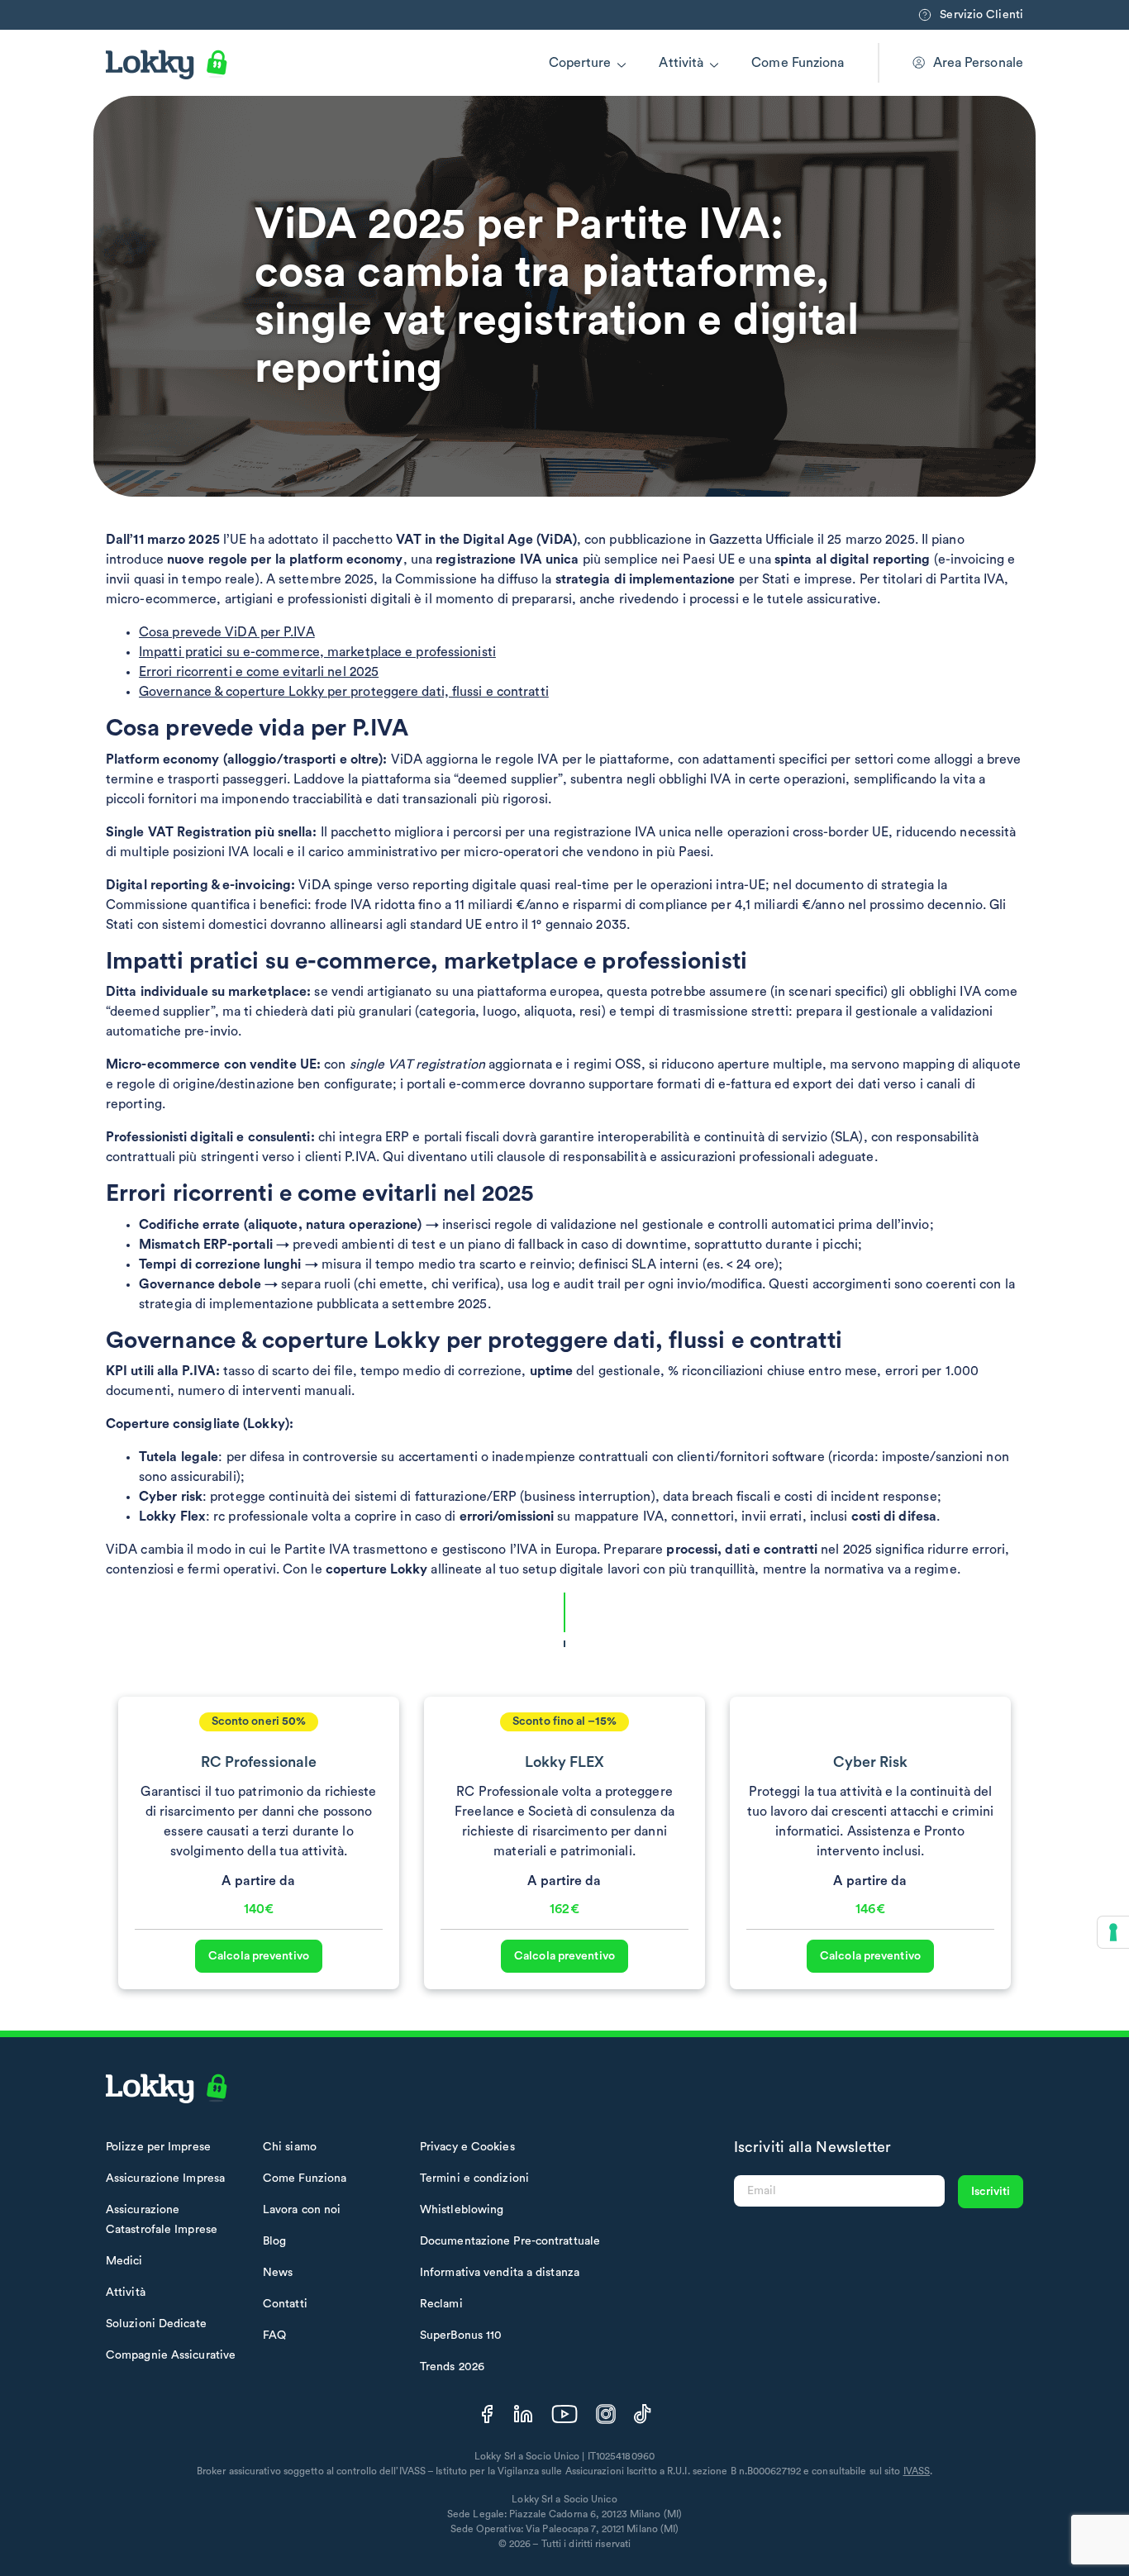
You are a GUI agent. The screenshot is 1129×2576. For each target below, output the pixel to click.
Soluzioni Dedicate (156, 2324)
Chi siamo (290, 2147)
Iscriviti (991, 2192)
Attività (681, 63)
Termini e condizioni (474, 2178)
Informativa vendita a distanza (500, 2273)
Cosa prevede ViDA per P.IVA (227, 632)
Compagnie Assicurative (171, 2355)
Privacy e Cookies (467, 2147)
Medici (124, 2261)
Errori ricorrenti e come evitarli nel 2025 (259, 672)
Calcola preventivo (259, 1956)
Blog (274, 2241)
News (278, 2273)
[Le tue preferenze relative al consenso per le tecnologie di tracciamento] (1113, 1932)
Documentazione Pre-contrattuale (510, 2241)
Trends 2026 (452, 2367)
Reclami (441, 2304)
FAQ (274, 2336)
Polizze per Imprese (158, 2147)
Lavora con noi (302, 2210)
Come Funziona (798, 63)
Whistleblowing (462, 2210)
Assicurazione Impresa (165, 2178)
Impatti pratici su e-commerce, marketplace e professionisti (317, 652)
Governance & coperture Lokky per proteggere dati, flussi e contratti (344, 692)
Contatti (285, 2304)
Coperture (580, 63)
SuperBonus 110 (461, 2336)
